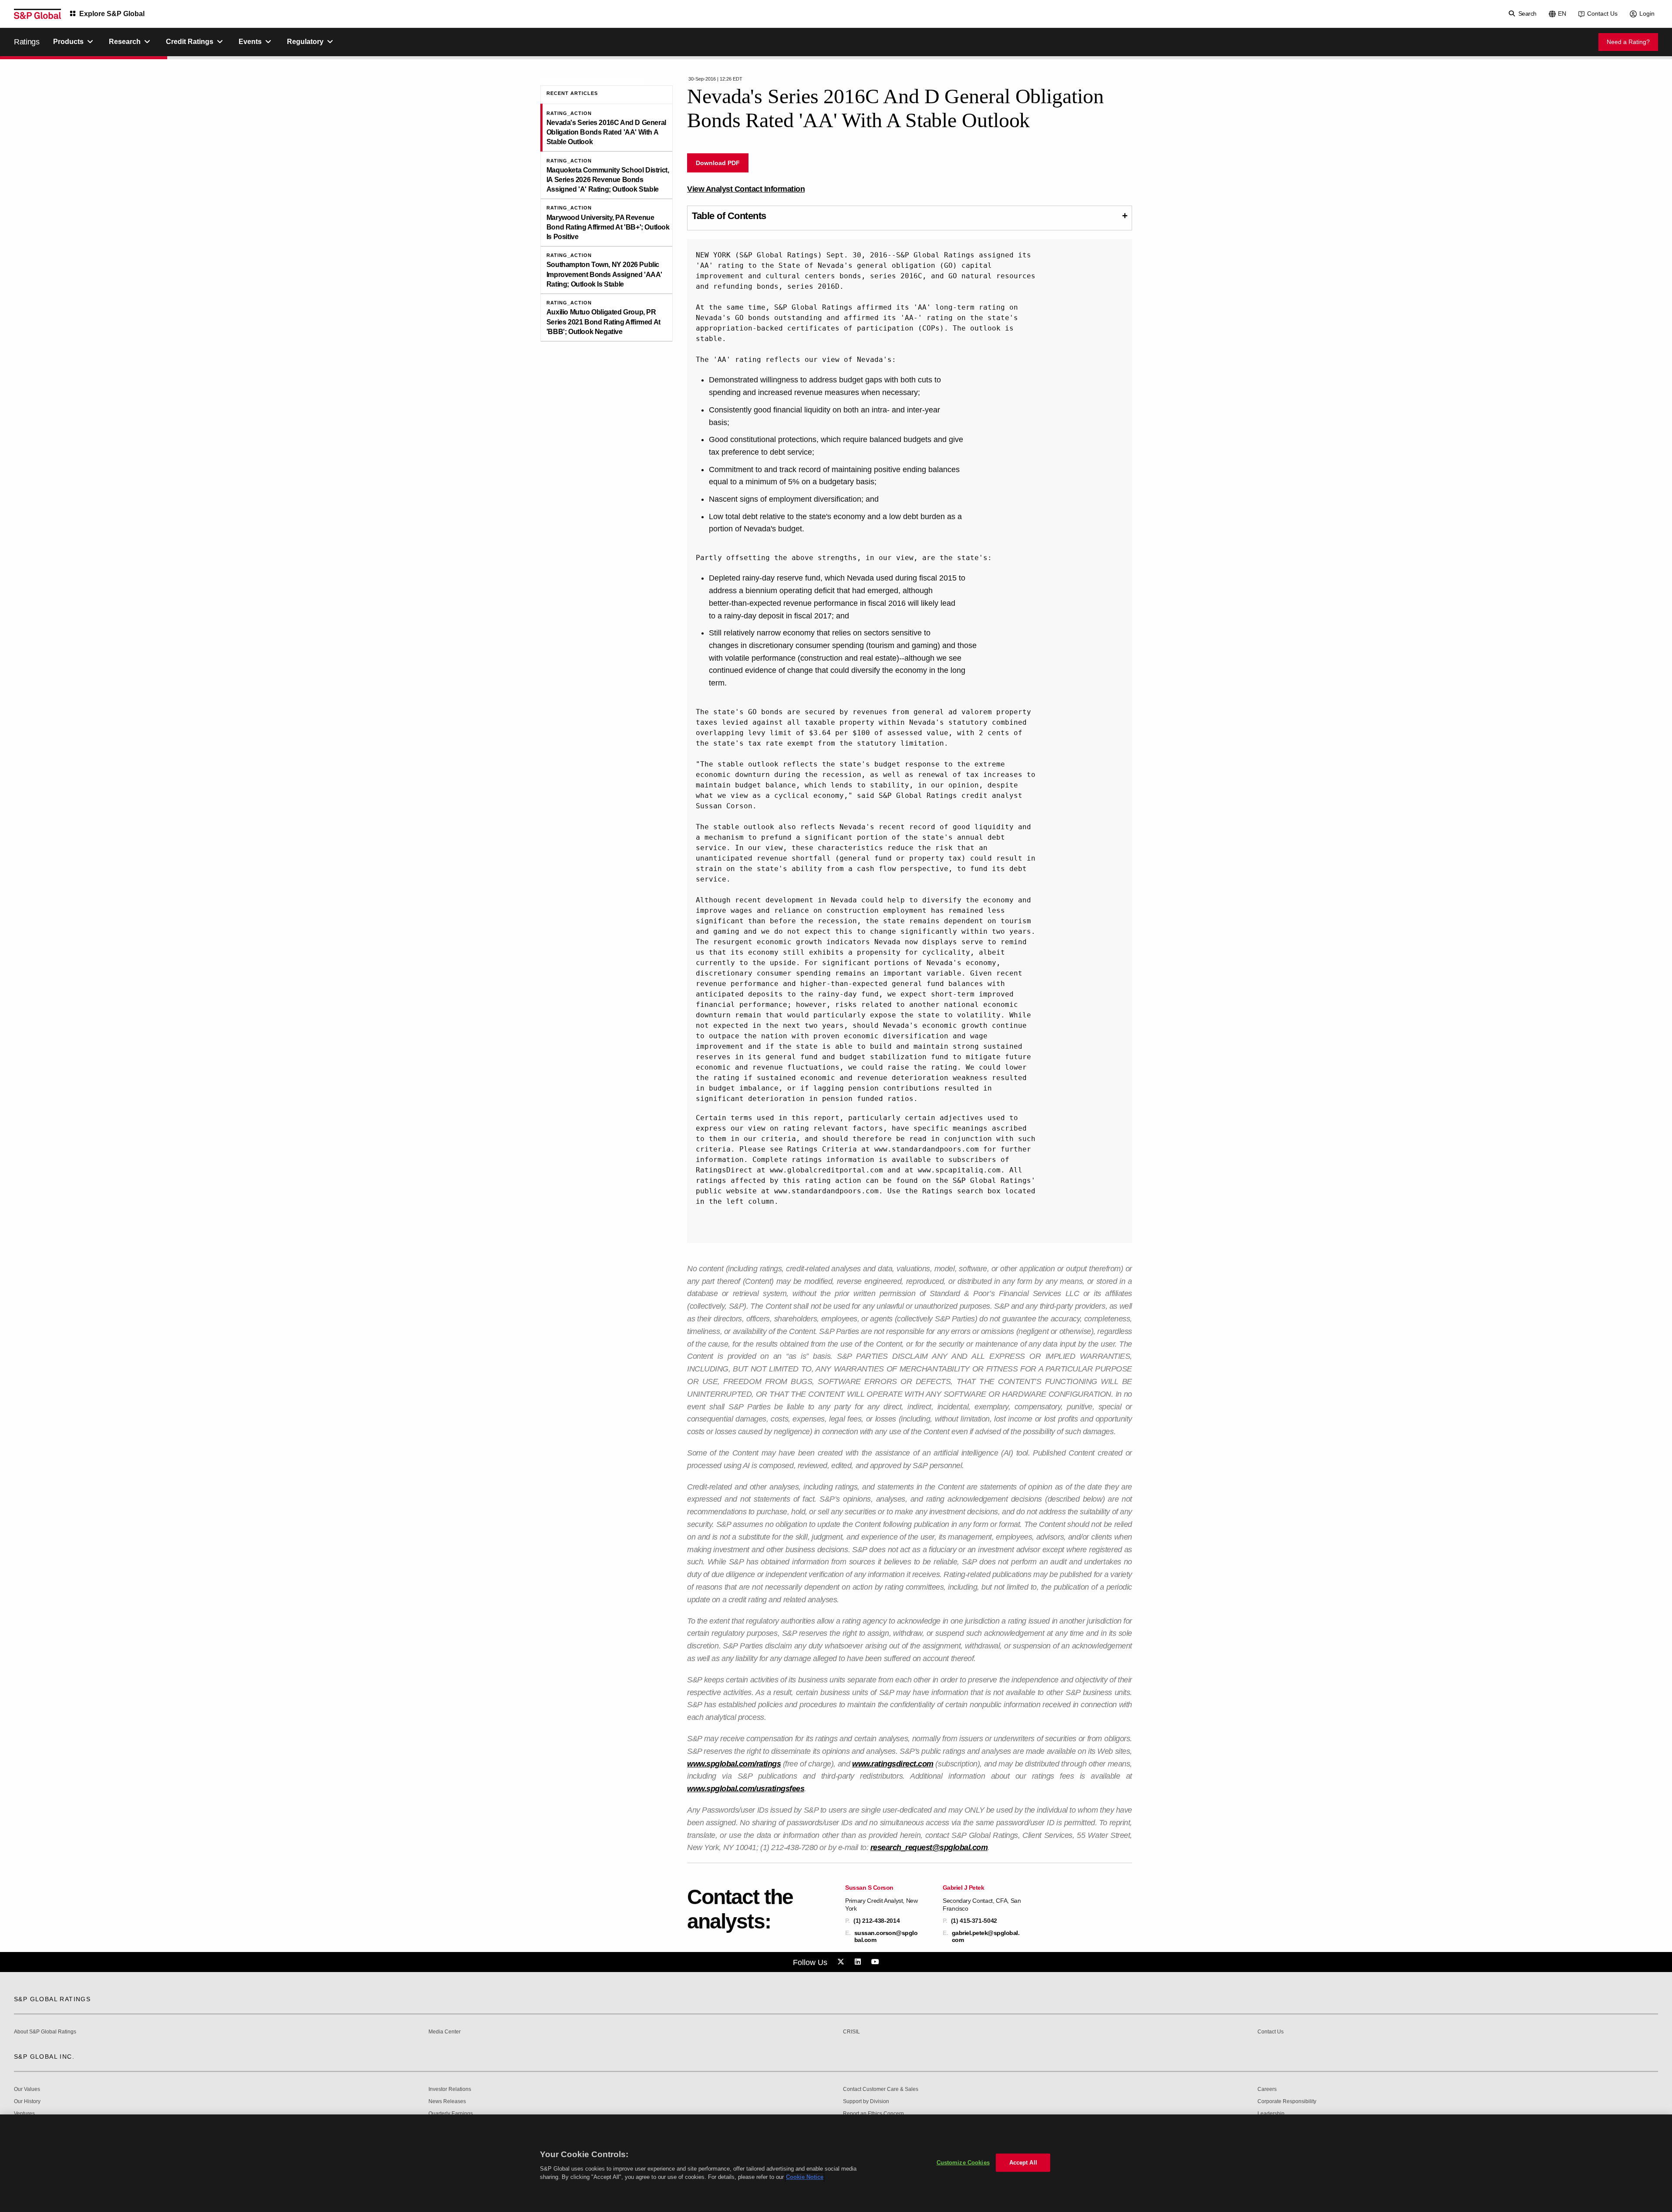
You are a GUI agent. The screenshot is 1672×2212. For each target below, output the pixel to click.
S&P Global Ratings (52, 1999)
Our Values (27, 2089)
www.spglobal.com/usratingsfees (746, 1789)
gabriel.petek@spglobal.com (986, 1936)
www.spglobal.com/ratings (734, 1764)
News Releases (447, 2102)
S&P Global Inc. (44, 2057)
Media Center (445, 2032)
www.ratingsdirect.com (893, 1764)
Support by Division (866, 2102)
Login (1647, 14)
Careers (1267, 2089)
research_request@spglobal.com (929, 1847)
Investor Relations (450, 2089)
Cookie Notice (805, 2177)
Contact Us (1602, 14)
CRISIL (851, 2032)
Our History (27, 2102)
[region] (836, 2163)
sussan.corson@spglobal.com (886, 1936)
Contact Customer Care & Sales (881, 2089)
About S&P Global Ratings (45, 2032)
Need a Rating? (1628, 42)
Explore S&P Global (112, 14)
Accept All (1023, 2163)
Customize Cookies (963, 2163)
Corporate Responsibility (1287, 2102)
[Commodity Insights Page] (842, 1962)
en (1562, 14)
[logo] (37, 14)
